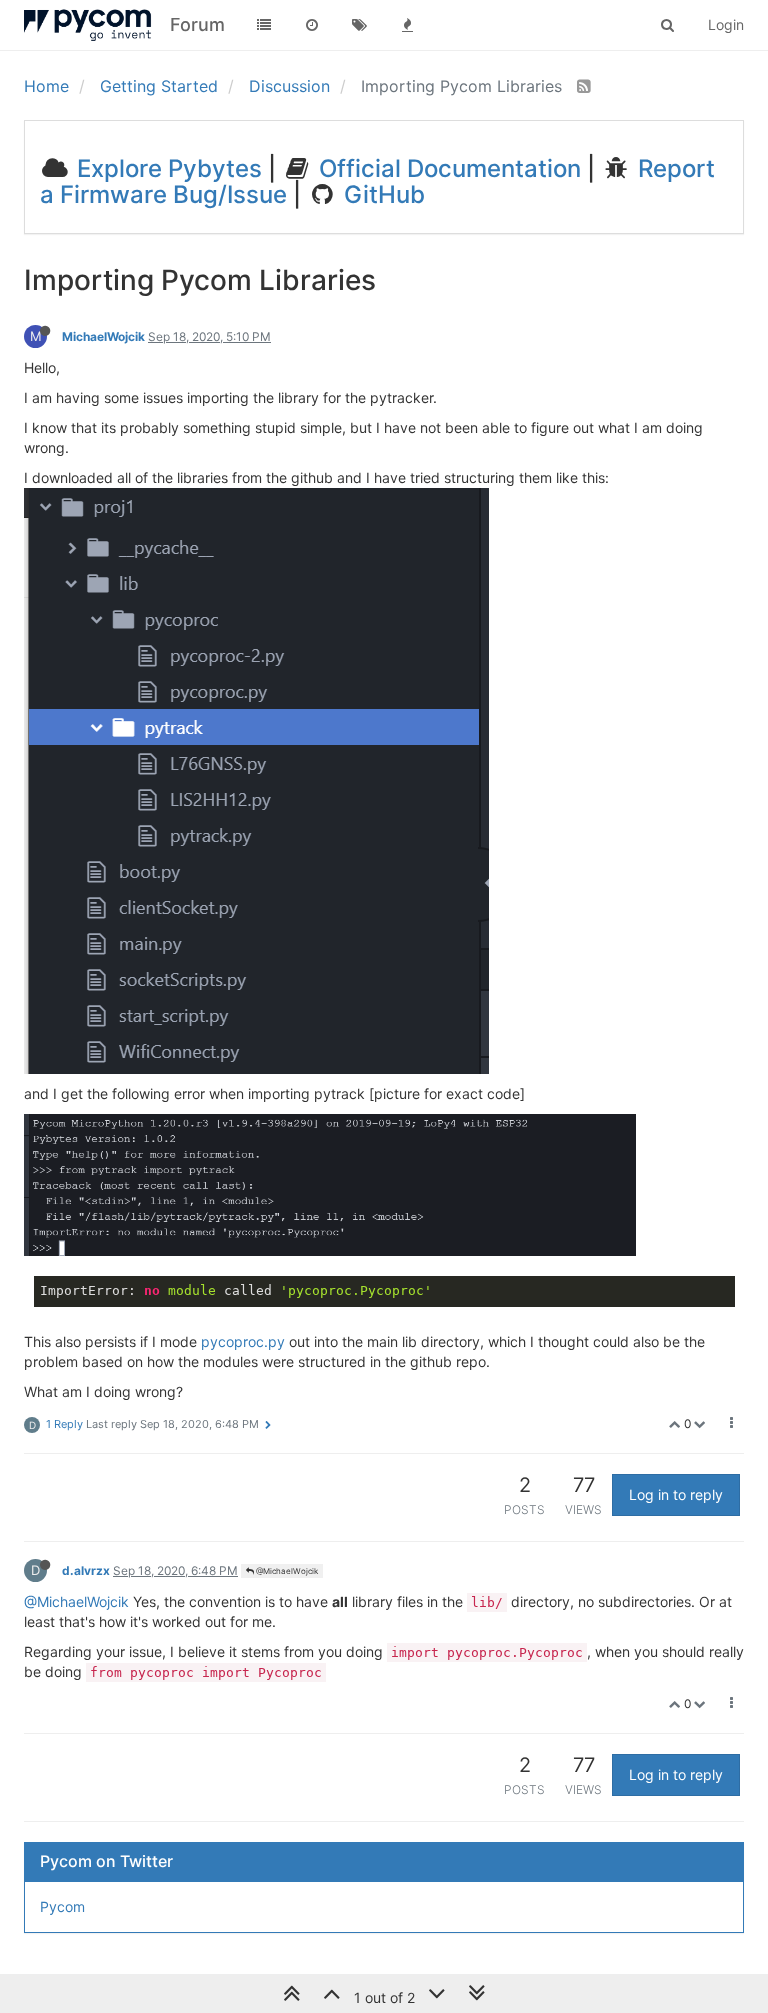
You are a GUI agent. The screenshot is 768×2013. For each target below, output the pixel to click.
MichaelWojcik (103, 336)
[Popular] (408, 25)
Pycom (62, 1906)
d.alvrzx (86, 1570)
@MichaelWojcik (286, 1571)
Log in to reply (676, 1494)
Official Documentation (447, 168)
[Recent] (312, 25)
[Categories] (264, 25)
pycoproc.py (243, 1341)
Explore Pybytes (166, 168)
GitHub (381, 194)
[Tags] (360, 25)
